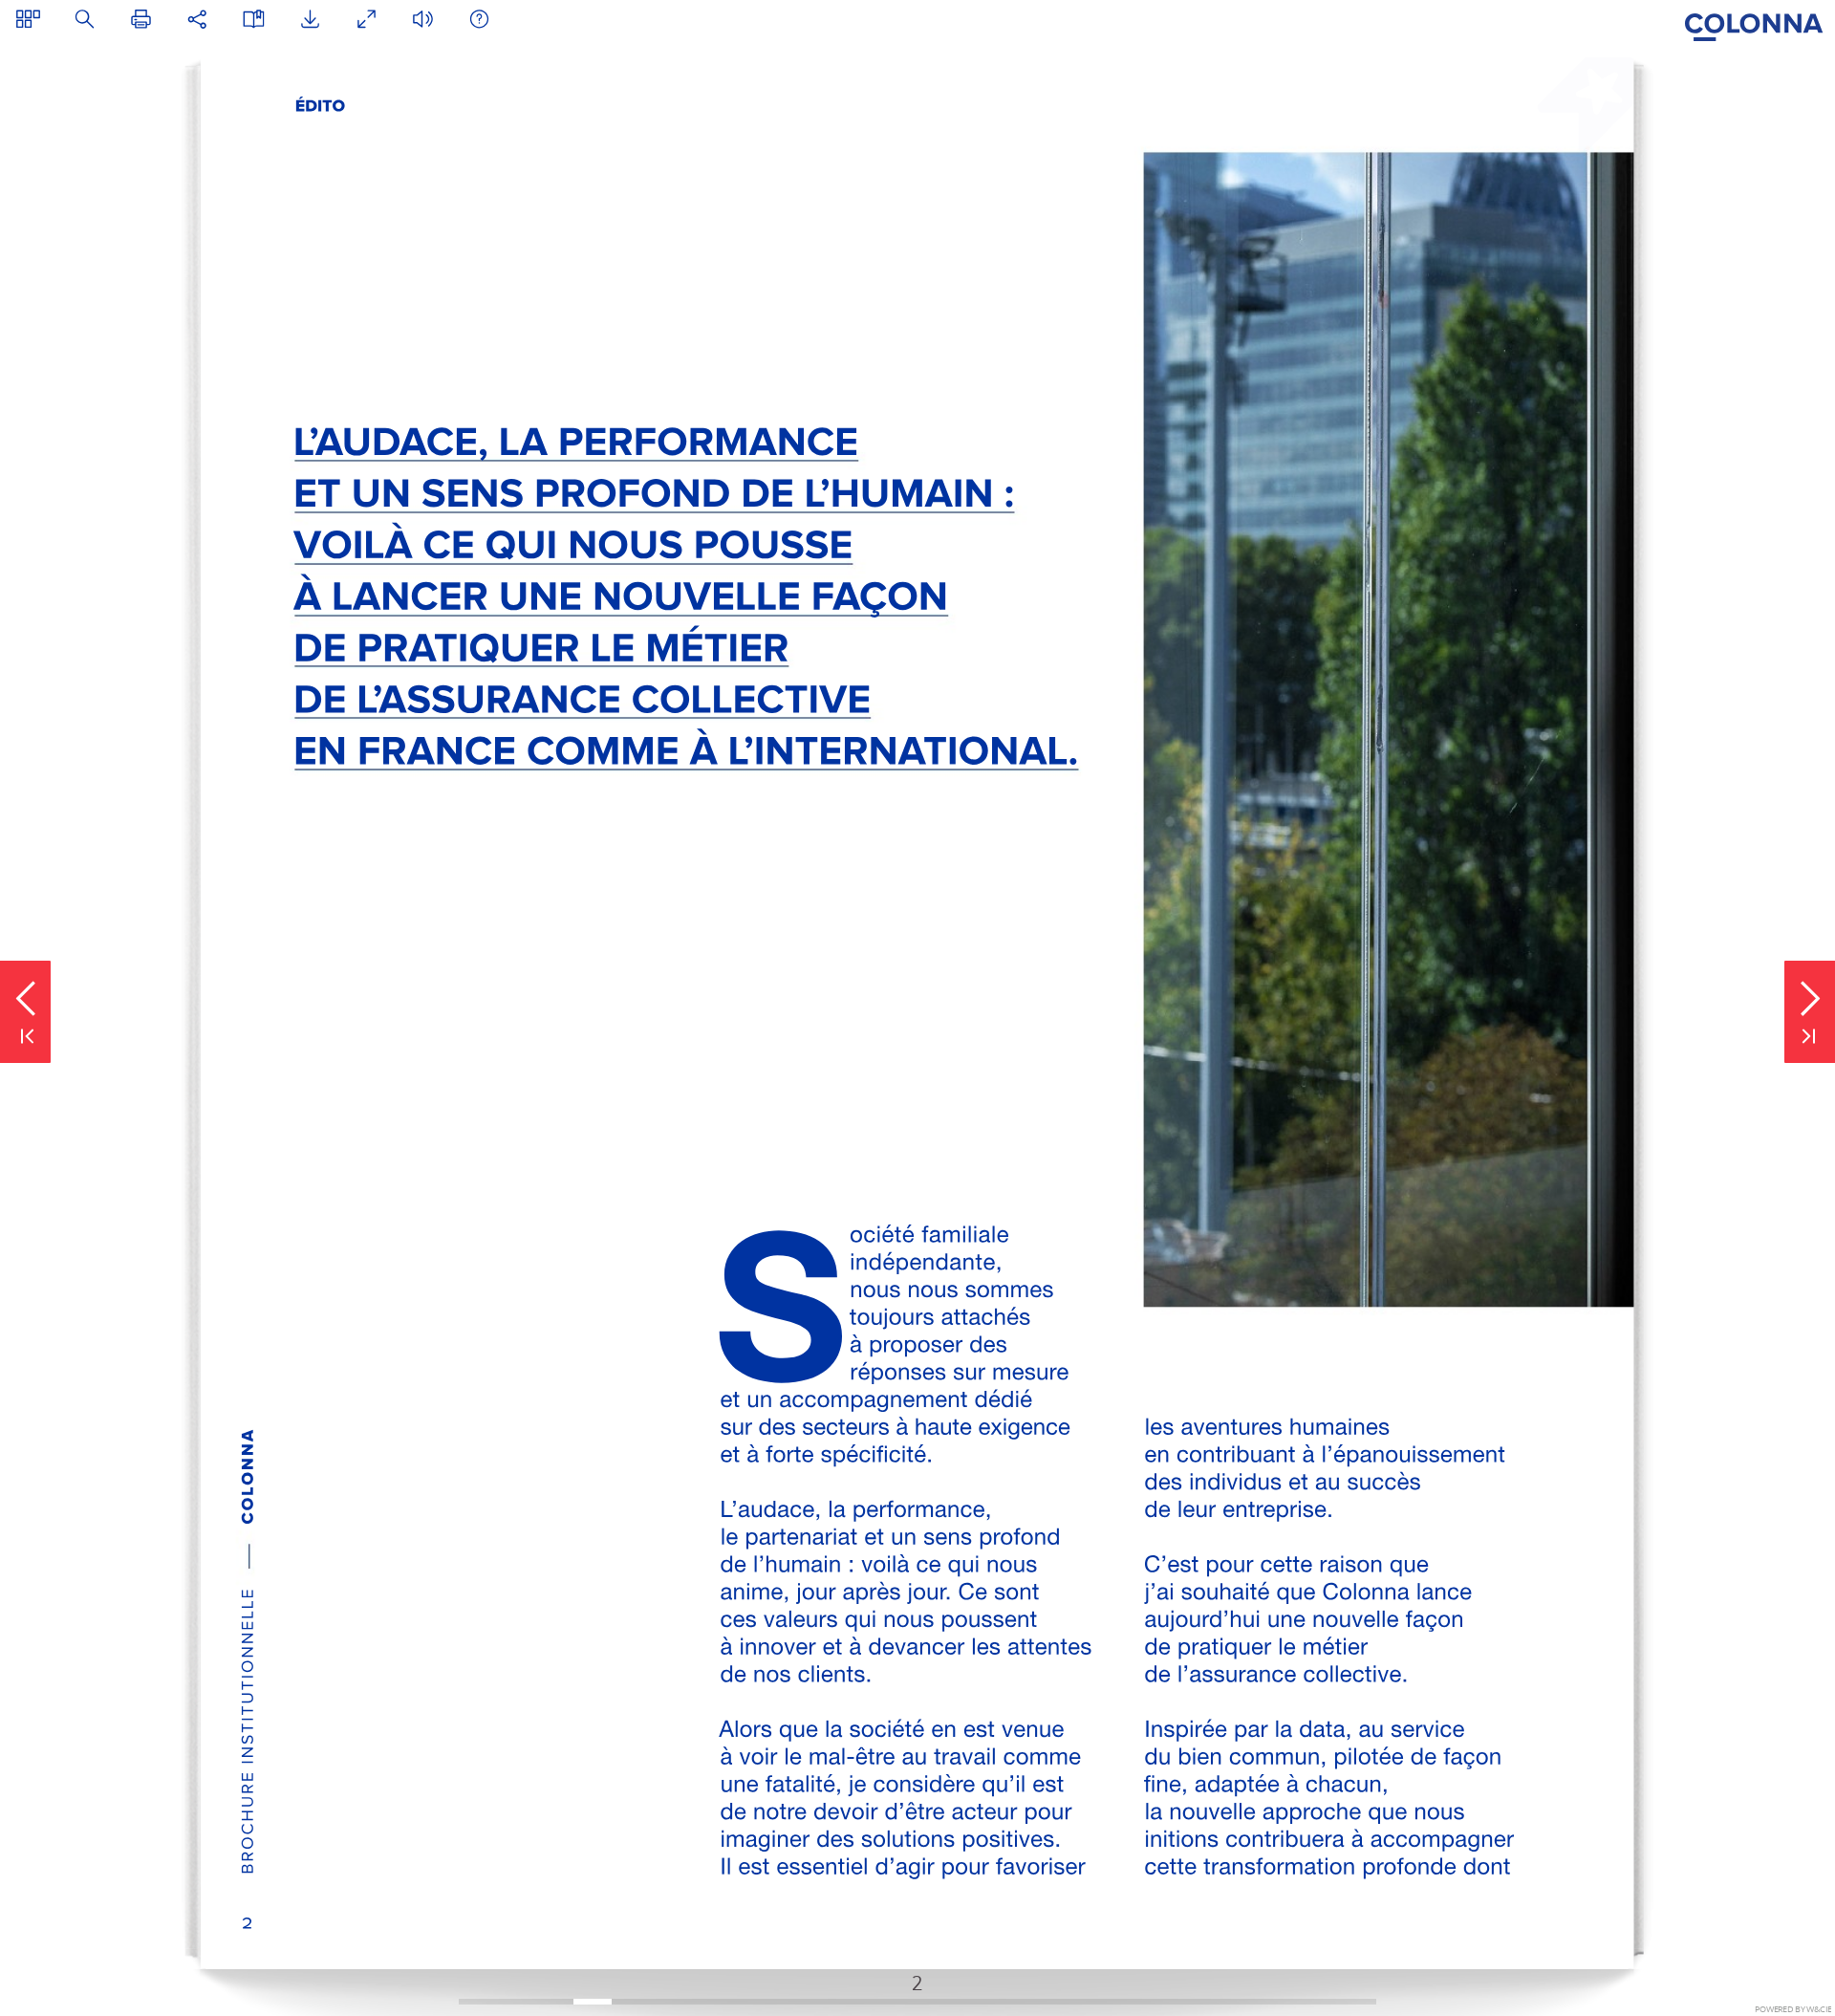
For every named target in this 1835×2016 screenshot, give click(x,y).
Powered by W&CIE (1793, 2009)
